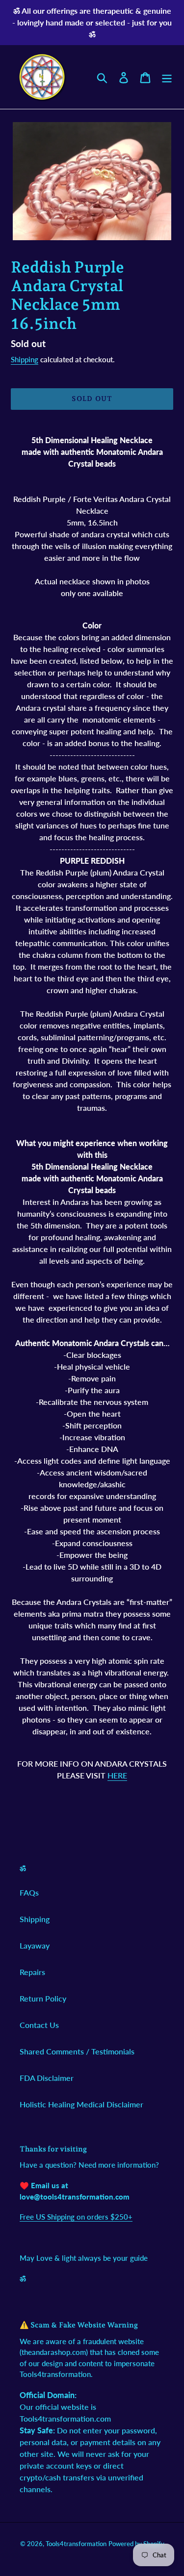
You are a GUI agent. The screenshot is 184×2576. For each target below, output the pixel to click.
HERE (117, 1775)
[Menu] (167, 77)
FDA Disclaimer (47, 2078)
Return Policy (43, 1998)
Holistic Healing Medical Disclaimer (81, 2104)
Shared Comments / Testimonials (77, 2051)
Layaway (35, 1945)
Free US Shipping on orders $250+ (76, 2217)
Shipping (25, 359)
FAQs (29, 1892)
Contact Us (39, 2025)
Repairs (32, 1972)
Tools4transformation (76, 2544)
